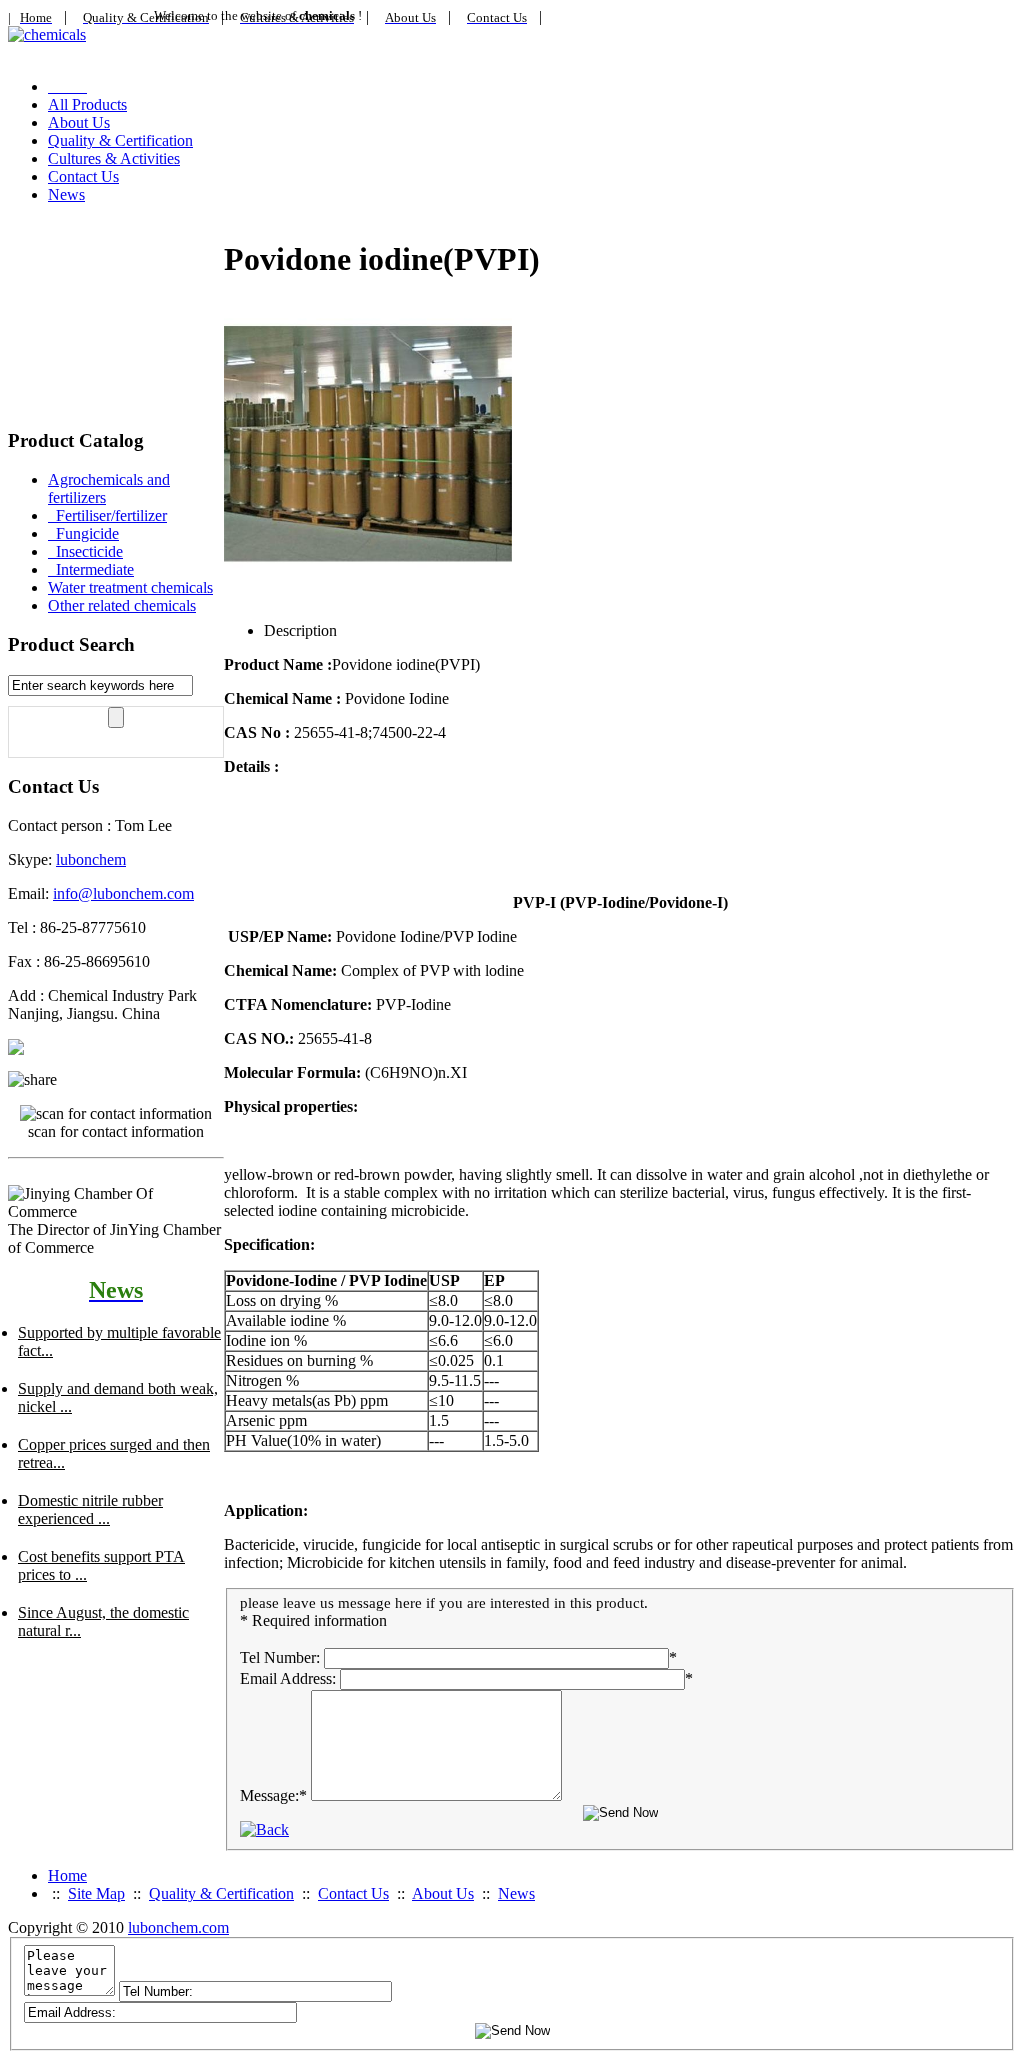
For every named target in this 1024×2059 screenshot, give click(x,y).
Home (67, 1875)
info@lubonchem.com (123, 893)
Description (300, 630)
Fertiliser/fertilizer (107, 515)
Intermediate (91, 569)
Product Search (71, 644)
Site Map (96, 1893)
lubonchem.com (178, 1927)
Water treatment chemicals (130, 587)
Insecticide (85, 551)
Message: (273, 1795)
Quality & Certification (120, 140)
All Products (87, 104)
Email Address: (288, 1678)
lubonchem (91, 859)
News (66, 194)
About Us (79, 122)
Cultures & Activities (114, 158)
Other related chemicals (122, 605)
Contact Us (83, 176)
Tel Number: (280, 1657)
